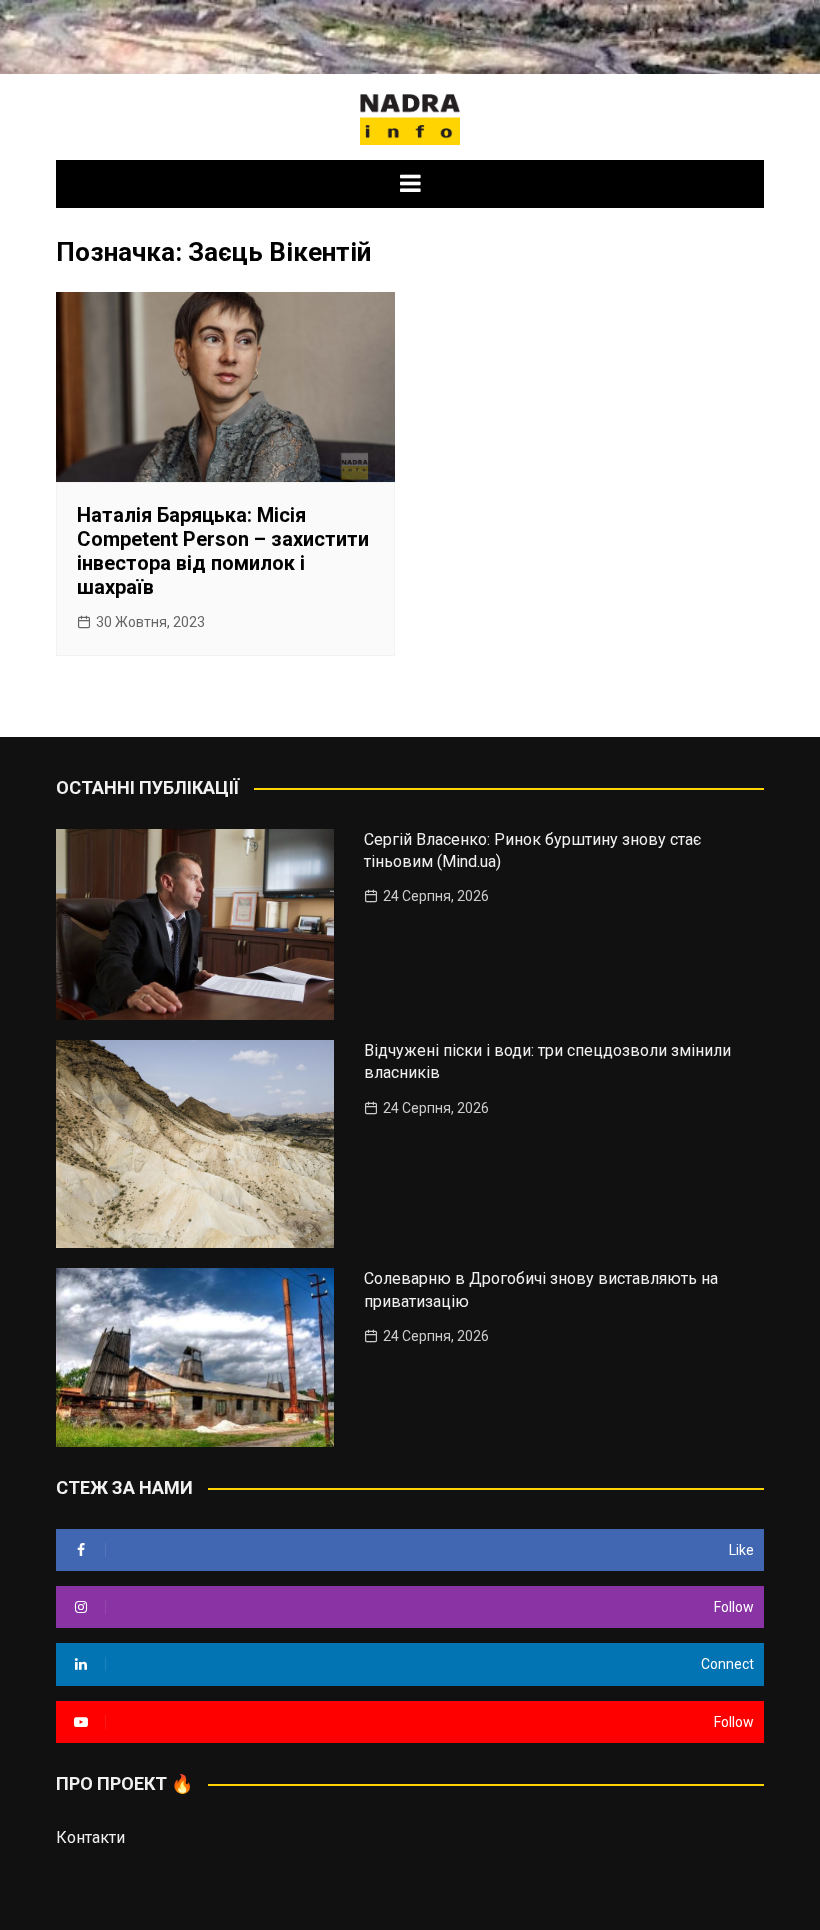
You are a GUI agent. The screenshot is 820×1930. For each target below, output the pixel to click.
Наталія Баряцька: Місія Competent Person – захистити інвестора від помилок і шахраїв (223, 551)
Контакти (90, 1837)
